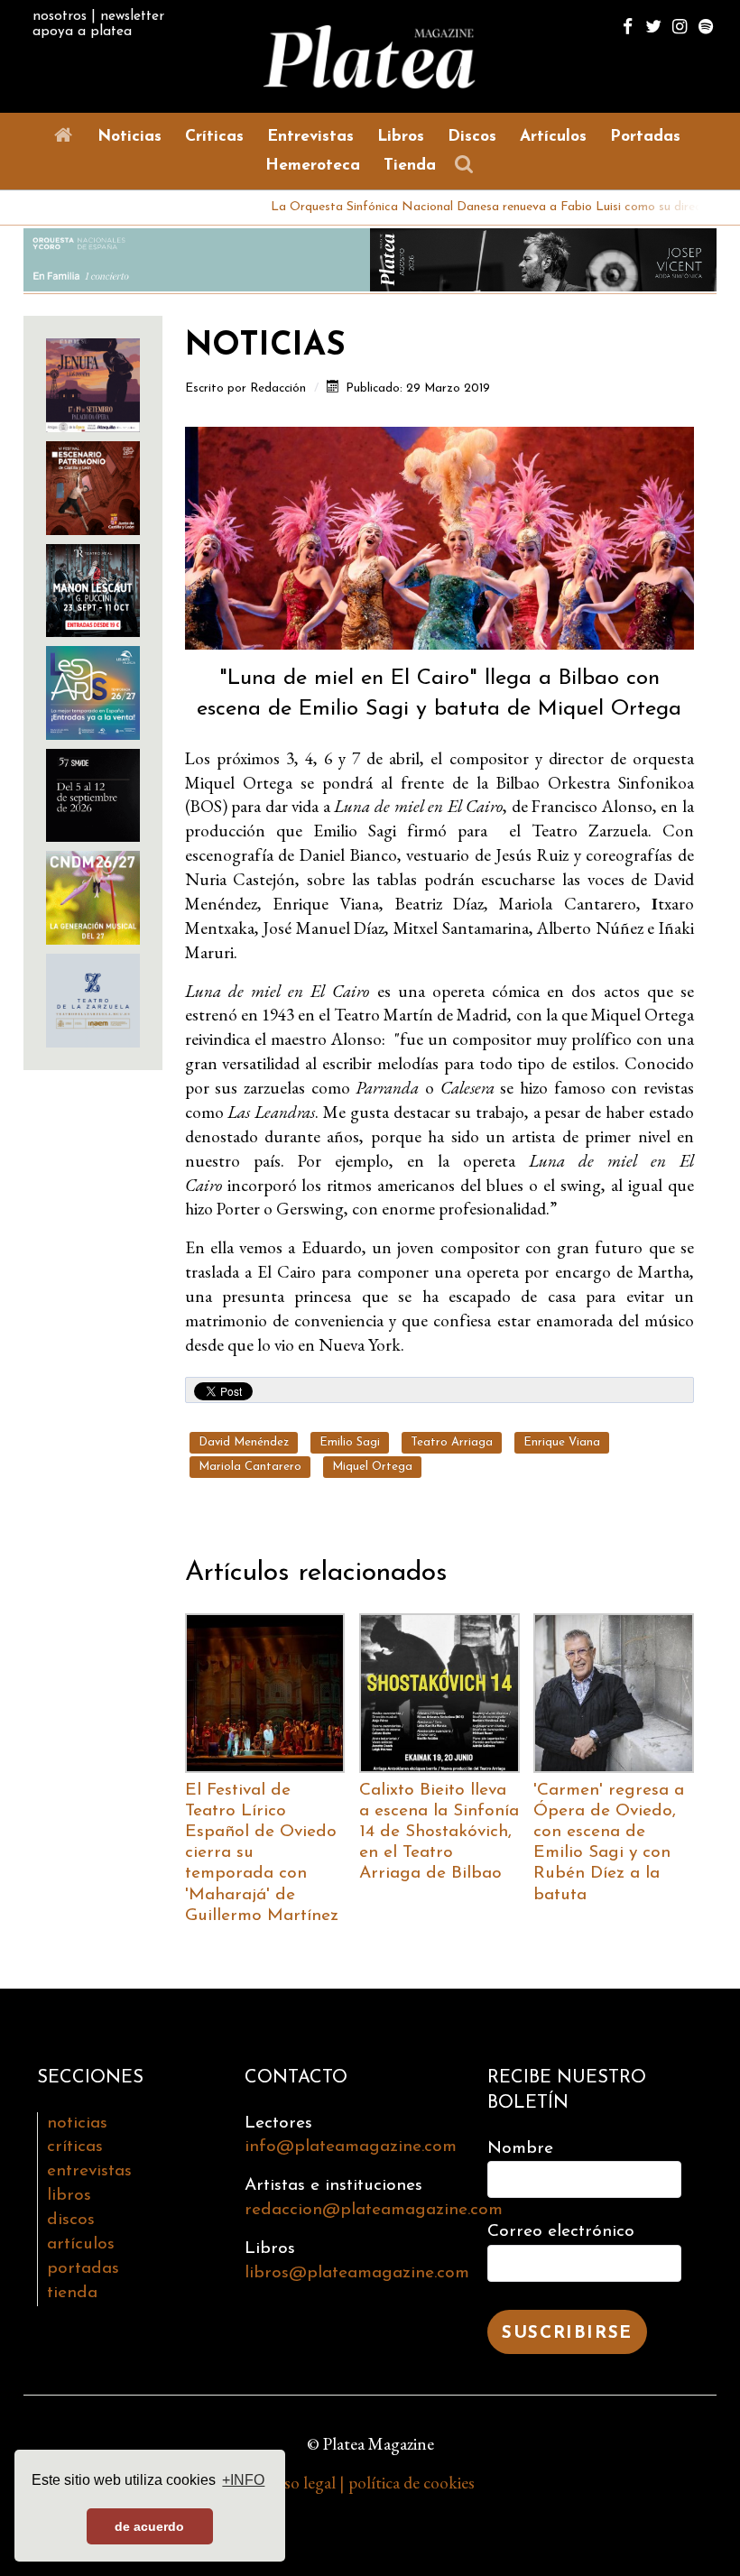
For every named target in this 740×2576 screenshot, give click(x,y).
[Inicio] (67, 136)
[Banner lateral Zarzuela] (93, 998)
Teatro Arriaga (452, 1442)
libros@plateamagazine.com (357, 2273)
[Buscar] (468, 165)
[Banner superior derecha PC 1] (543, 258)
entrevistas (89, 2171)
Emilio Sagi (350, 1442)
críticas (75, 2147)
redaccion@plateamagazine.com (374, 2210)
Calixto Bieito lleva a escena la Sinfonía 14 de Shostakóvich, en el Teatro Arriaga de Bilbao (439, 1832)
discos (71, 2220)
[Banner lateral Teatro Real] (93, 588)
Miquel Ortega (372, 1467)
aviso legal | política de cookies (370, 2483)
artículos (81, 2244)
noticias (77, 2124)
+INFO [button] (243, 2480)
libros (69, 2196)
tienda (72, 2293)
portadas (83, 2269)
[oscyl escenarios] (93, 486)
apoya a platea (82, 32)
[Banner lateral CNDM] (93, 896)
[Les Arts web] (93, 691)
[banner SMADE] (93, 793)
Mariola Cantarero (250, 1467)
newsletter (132, 16)
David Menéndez (244, 1442)
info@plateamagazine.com (351, 2147)
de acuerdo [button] (149, 2526)
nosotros (60, 16)
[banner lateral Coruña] (93, 383)
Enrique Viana (562, 1442)
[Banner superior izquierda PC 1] (197, 258)
